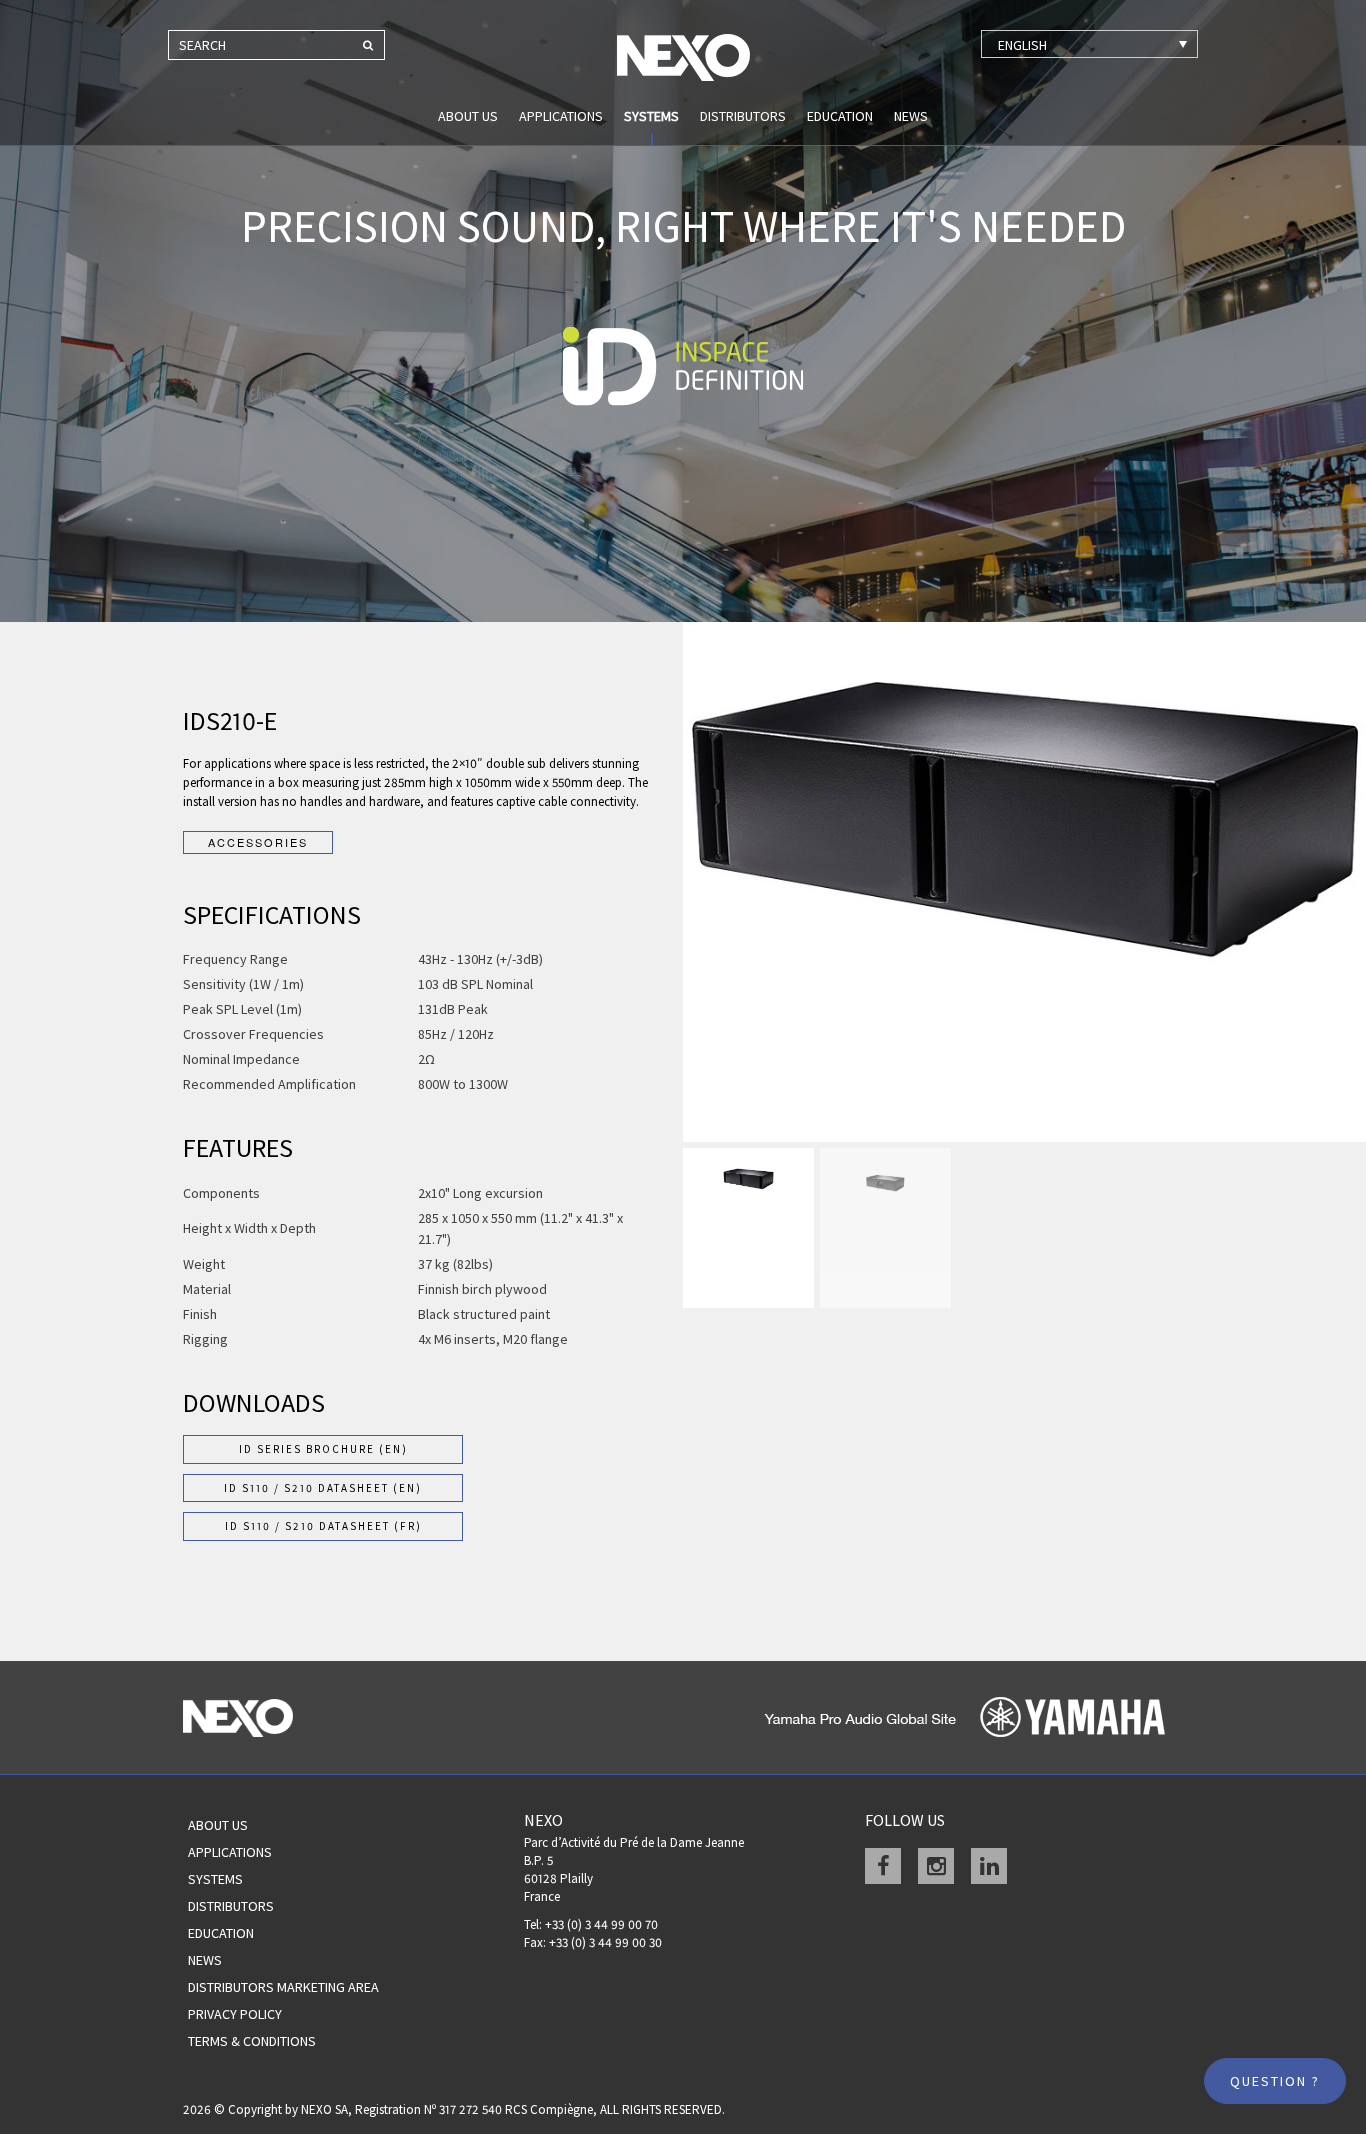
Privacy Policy (235, 2014)
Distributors (743, 116)
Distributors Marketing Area (283, 1987)
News (911, 116)
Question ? (1275, 2081)
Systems (651, 116)
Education (840, 116)
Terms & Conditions (252, 2041)
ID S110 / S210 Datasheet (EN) (323, 1488)
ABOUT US (468, 116)
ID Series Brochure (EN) (323, 1449)
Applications (561, 116)
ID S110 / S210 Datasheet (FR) (323, 1526)
